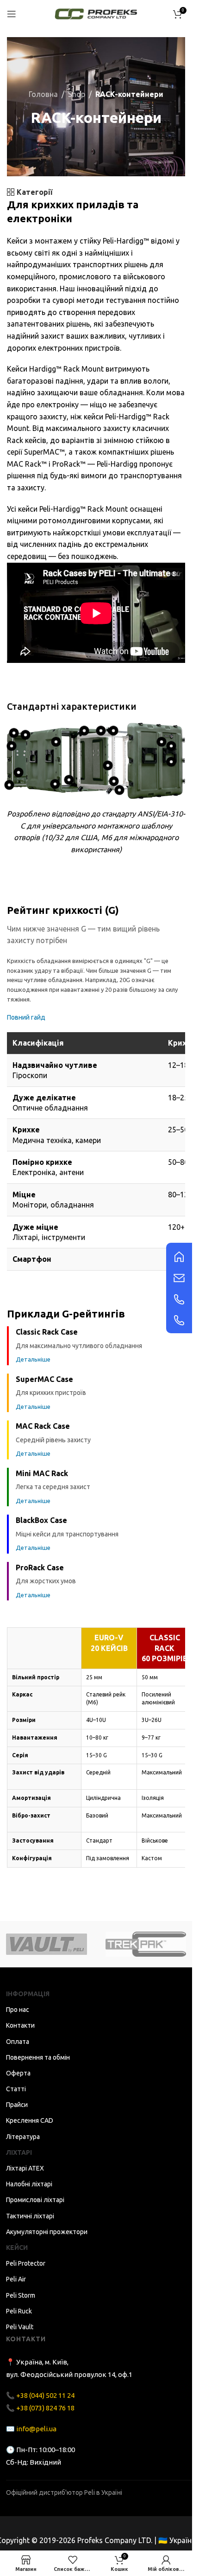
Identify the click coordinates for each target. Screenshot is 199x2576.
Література (23, 2137)
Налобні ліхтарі (29, 2184)
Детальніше (33, 1359)
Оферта (18, 2073)
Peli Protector (26, 2263)
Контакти (20, 2025)
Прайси (17, 2105)
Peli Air (16, 2279)
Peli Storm (21, 2295)
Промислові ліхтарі (35, 2200)
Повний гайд (26, 1017)
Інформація (28, 1994)
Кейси (17, 2248)
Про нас (18, 2010)
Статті (16, 2089)
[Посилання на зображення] (179, 1256)
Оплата (18, 2042)
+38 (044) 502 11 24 (45, 2395)
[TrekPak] (146, 1944)
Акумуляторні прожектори (47, 2232)
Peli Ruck (19, 2311)
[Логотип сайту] (96, 13)
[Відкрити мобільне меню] (12, 14)
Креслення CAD (30, 2120)
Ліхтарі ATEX (25, 2168)
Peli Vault (20, 2327)
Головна (43, 94)
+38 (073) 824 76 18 (45, 2408)
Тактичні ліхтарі (30, 2216)
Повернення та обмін (38, 2057)
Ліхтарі (19, 2152)
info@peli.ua (36, 2429)
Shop (77, 94)
